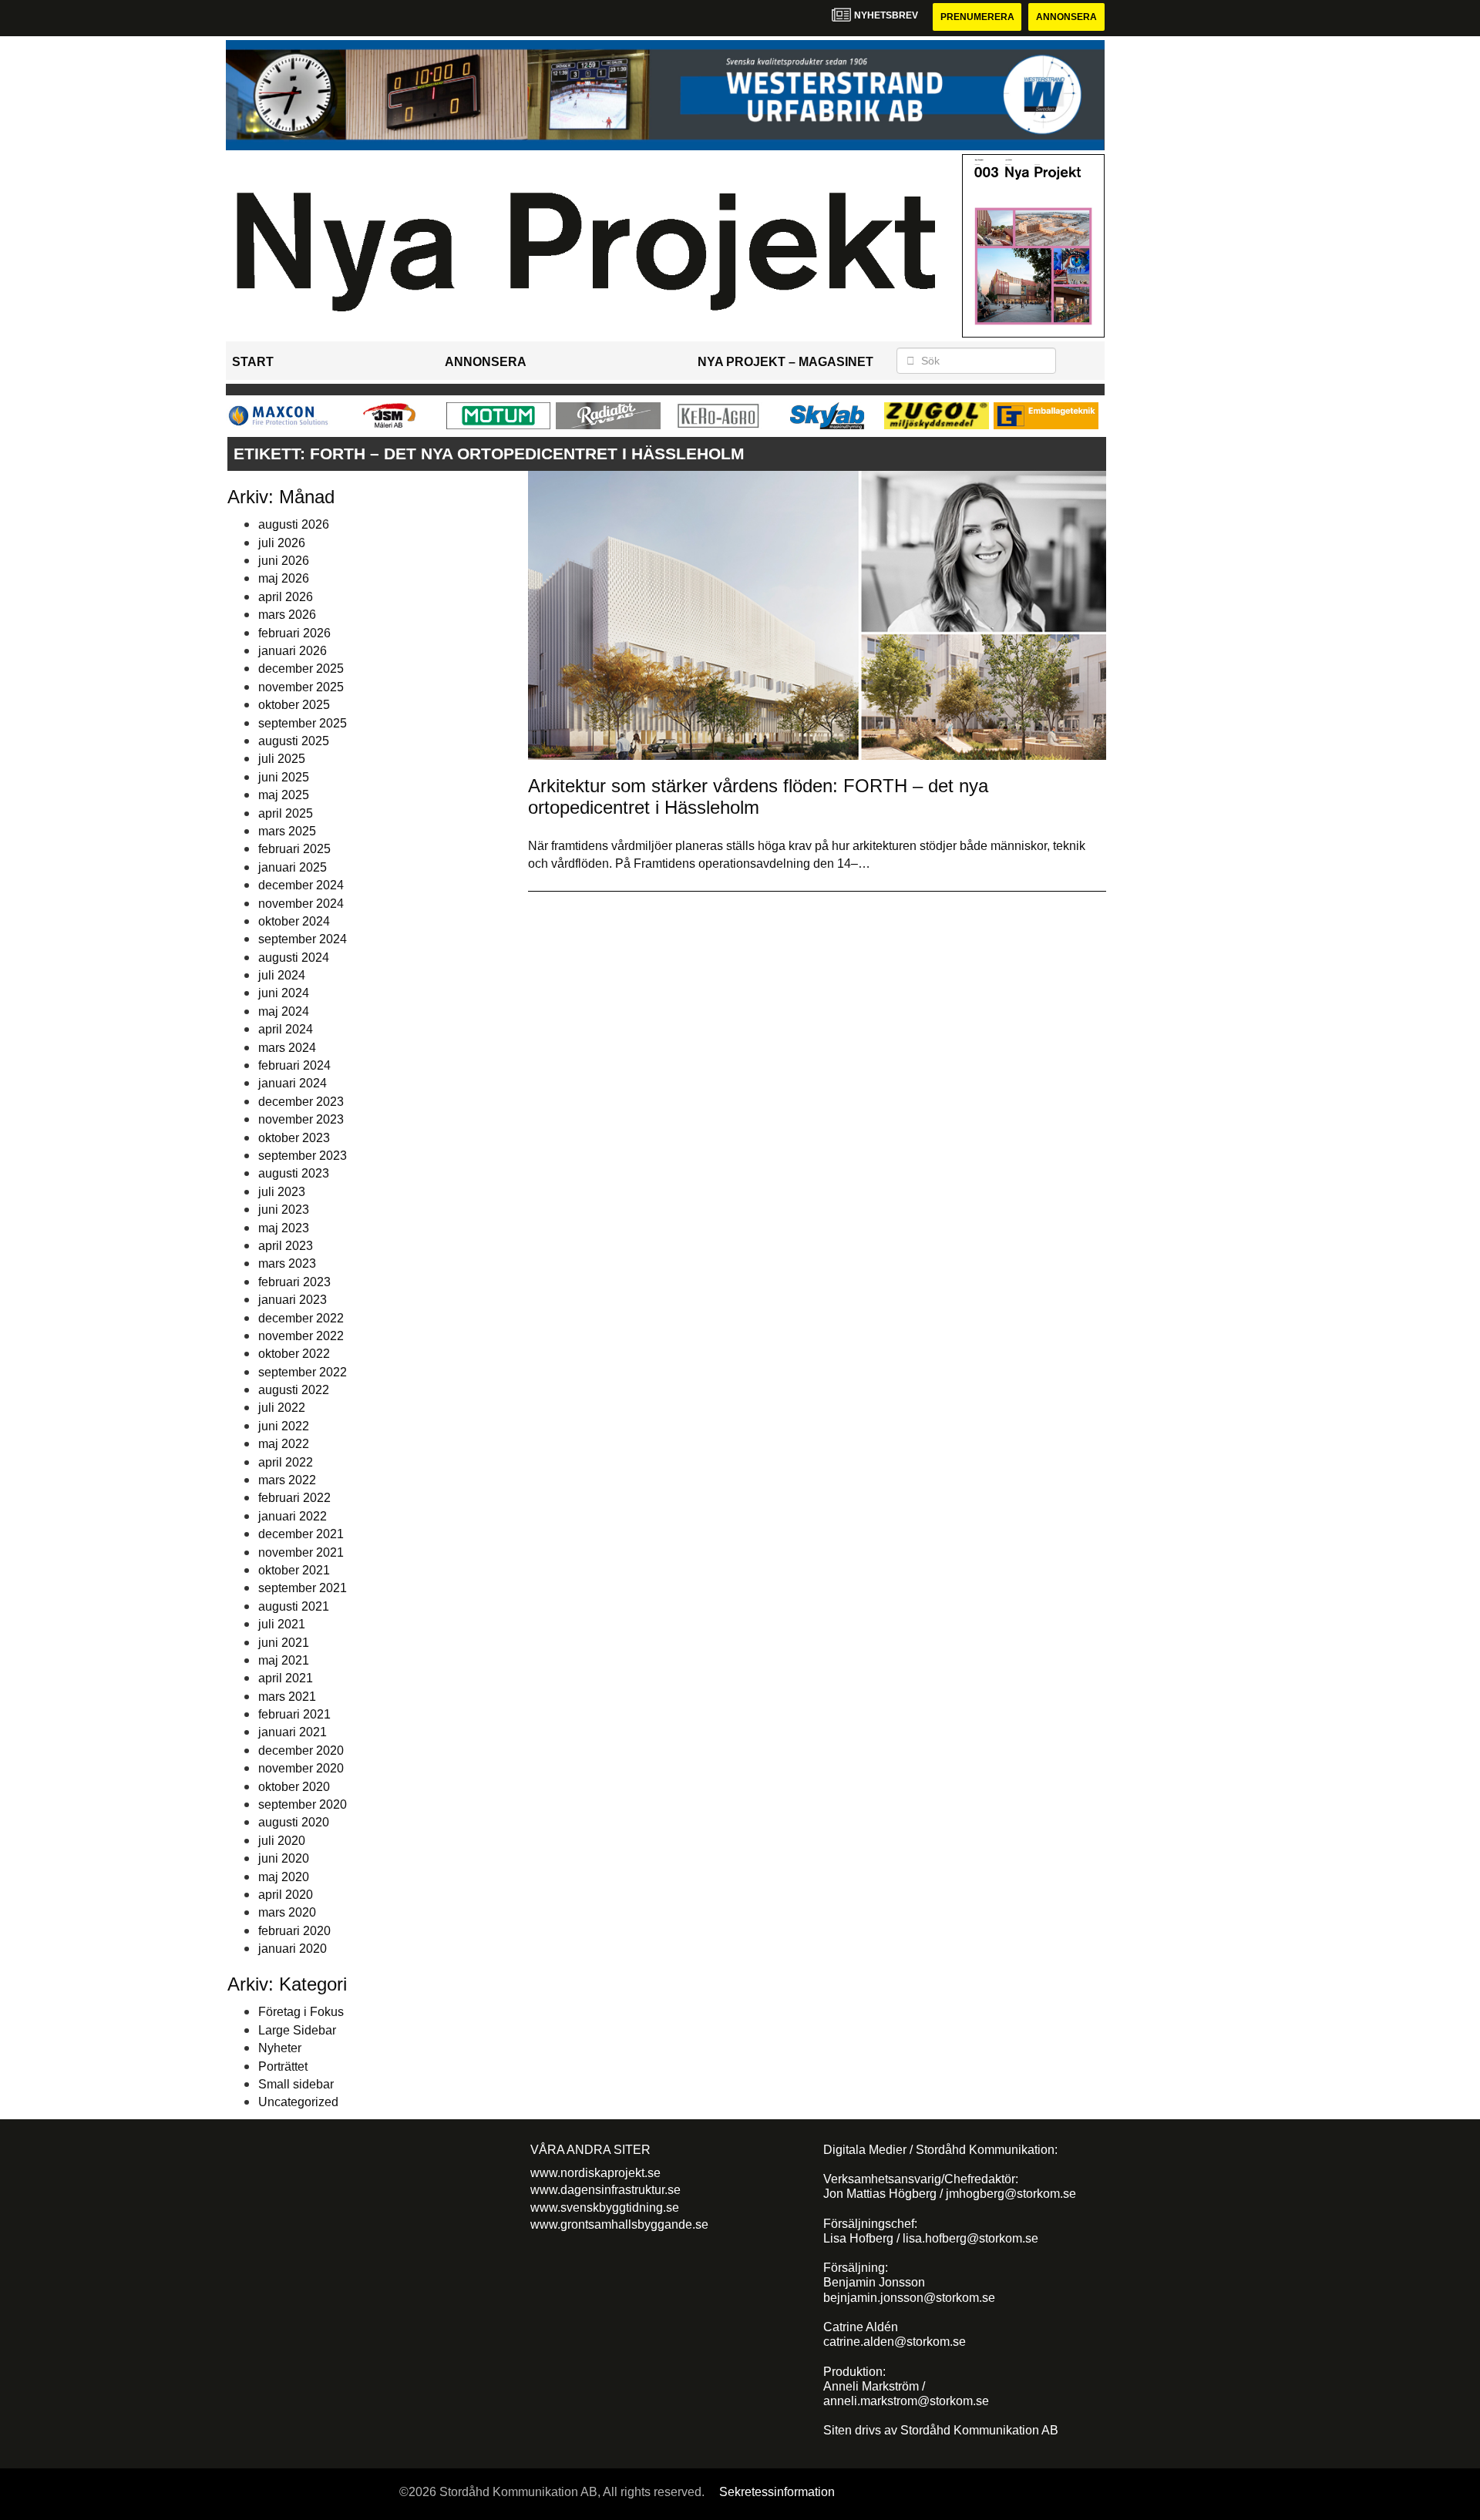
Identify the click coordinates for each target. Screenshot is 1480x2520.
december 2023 (301, 1102)
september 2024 (303, 939)
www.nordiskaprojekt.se (595, 2173)
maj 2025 (284, 795)
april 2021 (286, 1678)
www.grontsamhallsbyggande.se (619, 2224)
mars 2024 (287, 1048)
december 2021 (301, 1534)
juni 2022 (284, 1426)
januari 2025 (293, 867)
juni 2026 (284, 561)
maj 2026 (284, 578)
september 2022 (303, 1372)
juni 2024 (284, 993)
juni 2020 (284, 1858)
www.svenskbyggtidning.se (605, 2208)
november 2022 (301, 1336)
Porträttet (283, 2066)
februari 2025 (294, 849)
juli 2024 (282, 975)
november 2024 (301, 904)
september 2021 (303, 1588)
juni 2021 (284, 1643)
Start (253, 362)
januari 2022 (293, 1516)
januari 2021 (293, 1732)
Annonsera (1066, 17)
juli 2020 (282, 1841)
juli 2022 (282, 1408)
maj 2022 (284, 1444)
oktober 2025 (294, 705)
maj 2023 (284, 1228)
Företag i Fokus (301, 2012)
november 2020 (301, 1768)
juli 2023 (282, 1192)
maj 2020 (284, 1877)
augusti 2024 (294, 958)
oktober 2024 (294, 921)
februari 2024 (294, 1065)
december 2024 (301, 885)
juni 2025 (284, 777)
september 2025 (303, 723)
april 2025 (286, 813)
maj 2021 (284, 1660)
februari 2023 (294, 1282)
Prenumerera (977, 17)
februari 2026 (294, 633)
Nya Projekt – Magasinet (785, 362)
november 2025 (301, 687)
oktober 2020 (294, 1787)
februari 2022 (294, 1498)
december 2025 (301, 669)
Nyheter (280, 2048)
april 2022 (286, 1462)
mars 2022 (287, 1480)
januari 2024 (293, 1083)
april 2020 (286, 1895)
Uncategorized (298, 2102)
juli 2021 (282, 1624)
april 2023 (286, 1246)
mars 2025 (287, 831)
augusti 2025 (294, 741)
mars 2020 (287, 1912)
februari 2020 (294, 1931)
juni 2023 (284, 1210)
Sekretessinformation (777, 2492)
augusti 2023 (294, 1173)
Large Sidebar (297, 2030)
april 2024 (286, 1029)
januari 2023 (293, 1300)
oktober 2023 (294, 1138)
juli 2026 (282, 543)
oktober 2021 (294, 1570)
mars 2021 (287, 1697)
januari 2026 (293, 651)
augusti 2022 (294, 1390)
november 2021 (301, 1552)
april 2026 (286, 597)
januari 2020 (293, 1949)
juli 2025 (282, 759)
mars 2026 (287, 615)
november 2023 (301, 1119)
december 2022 (301, 1318)
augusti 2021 (294, 1606)
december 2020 (301, 1751)
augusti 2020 (294, 1822)
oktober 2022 (294, 1354)
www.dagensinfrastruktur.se (605, 2190)
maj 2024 (284, 1011)
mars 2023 (287, 1263)
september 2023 (303, 1156)
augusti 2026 (294, 524)
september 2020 (303, 1804)
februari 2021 (294, 1714)
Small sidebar (296, 2084)
